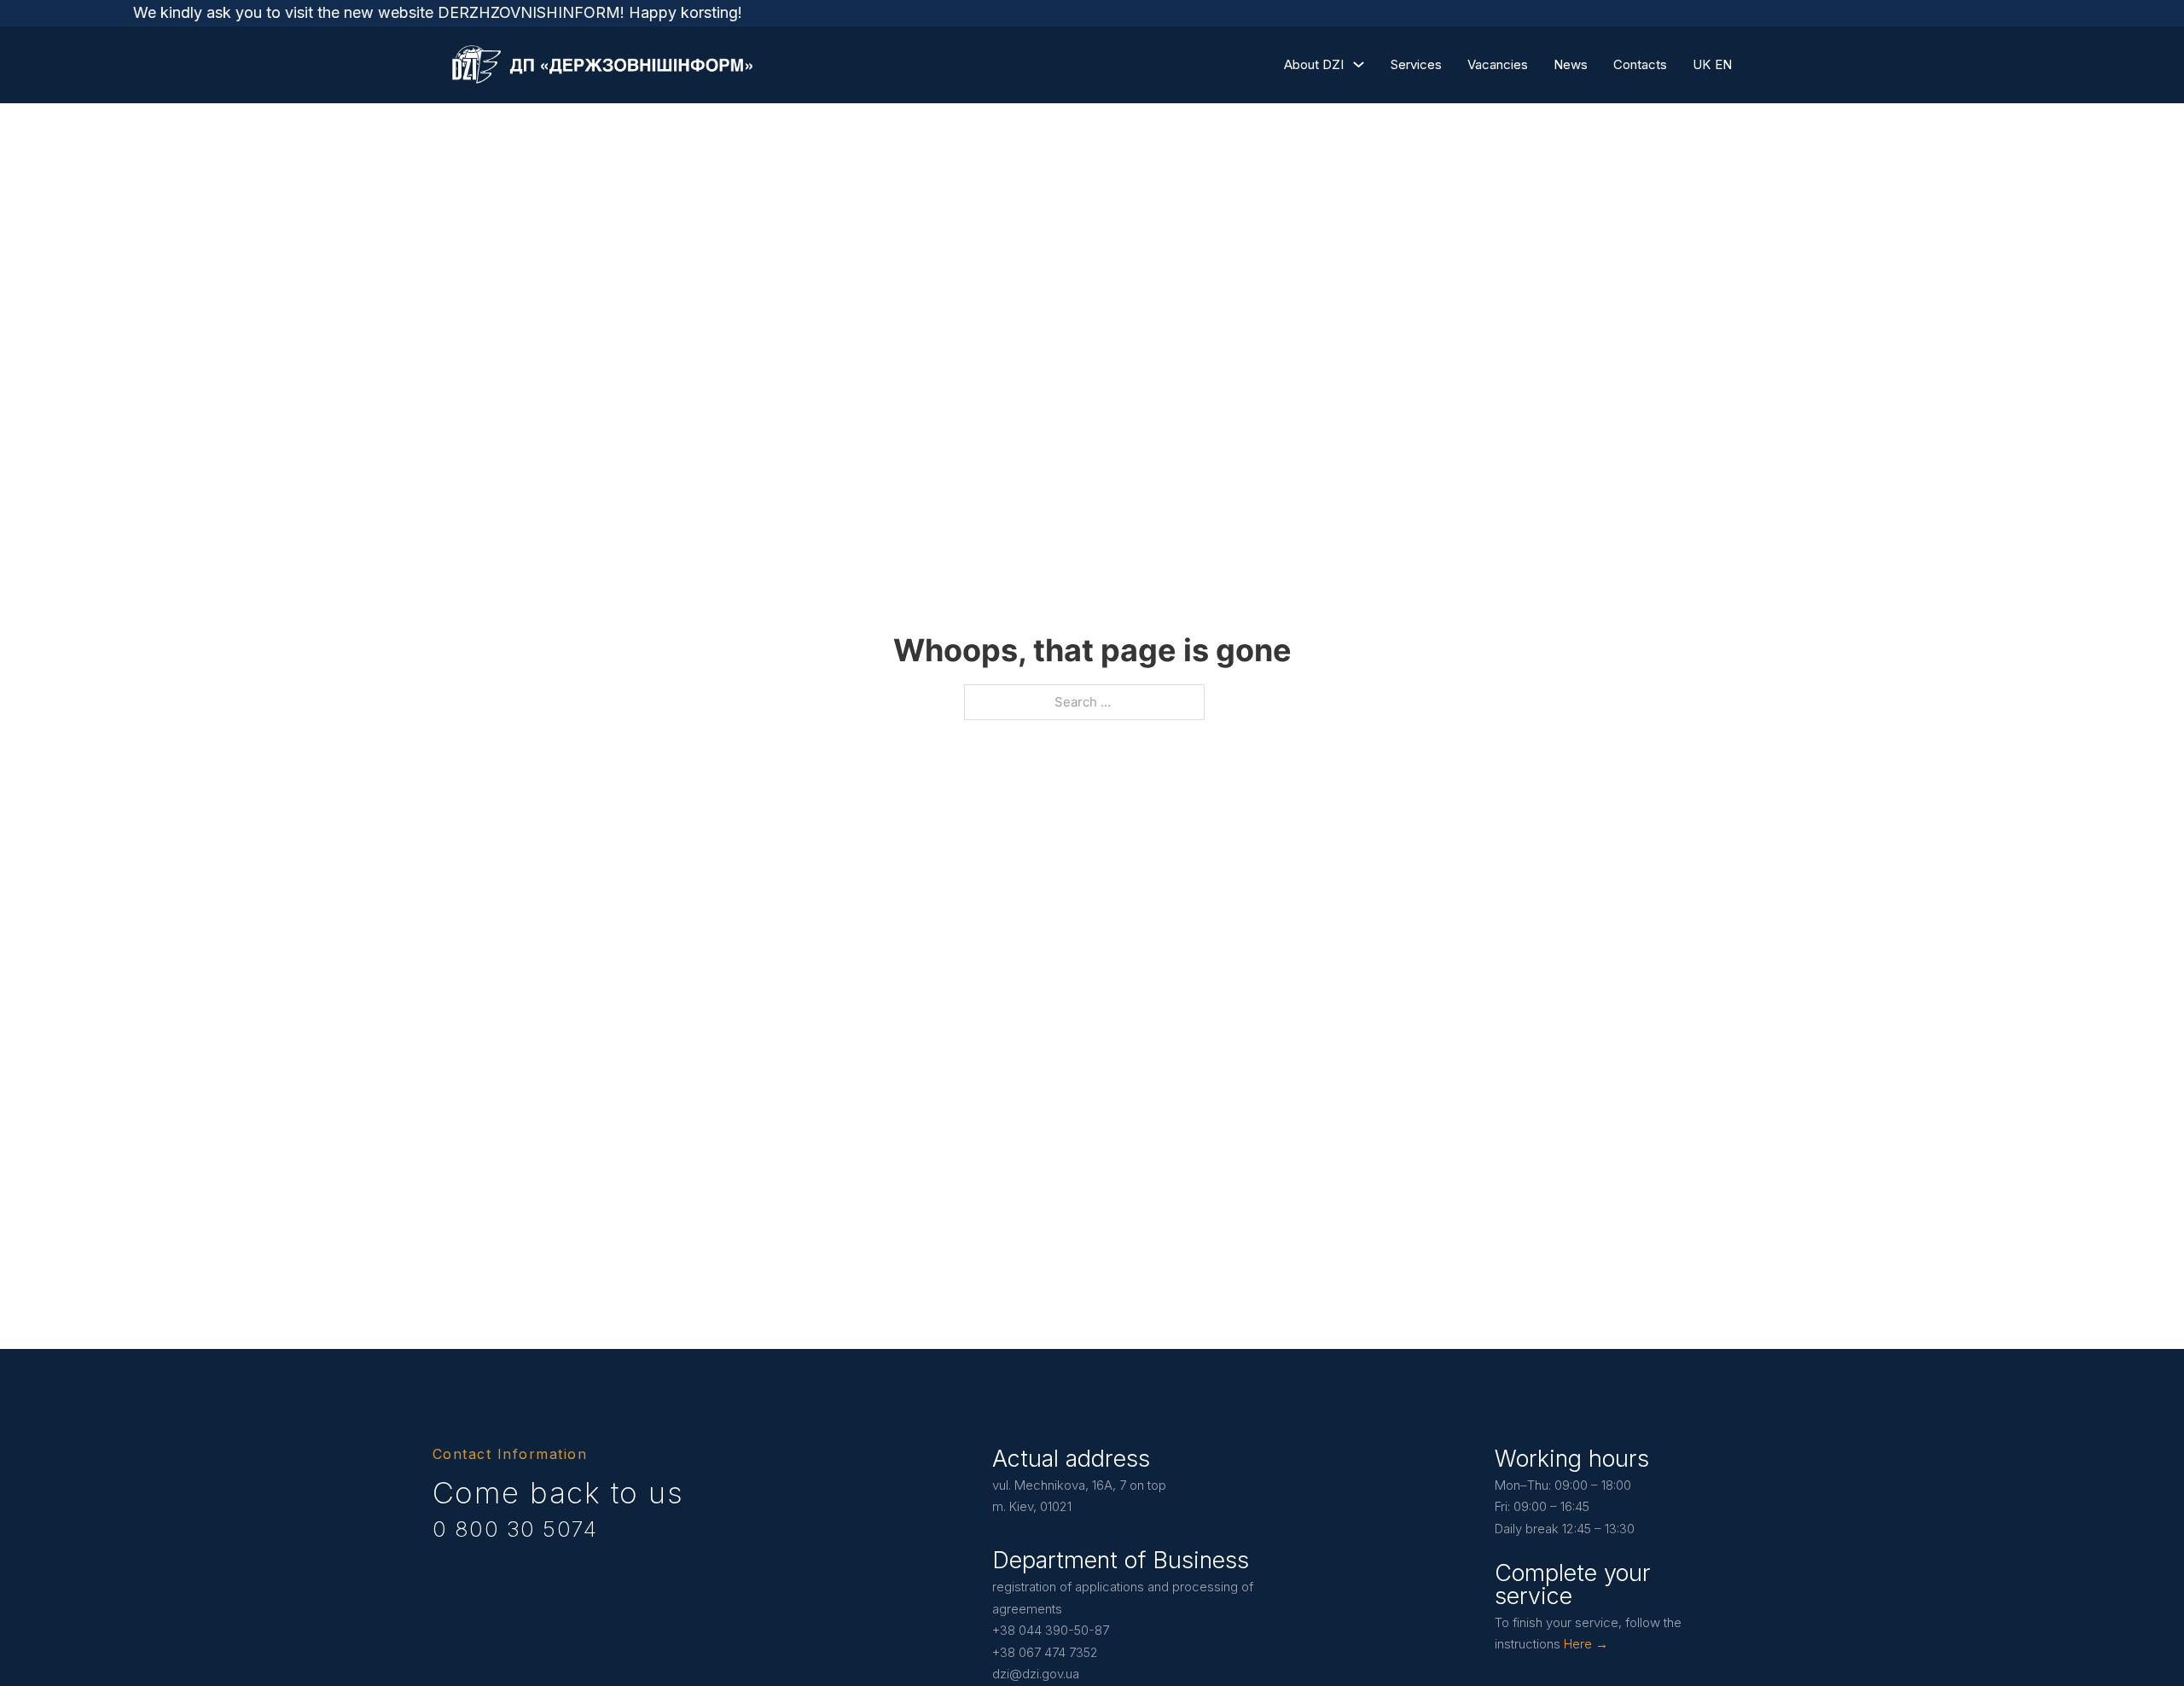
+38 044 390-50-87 (1051, 1630)
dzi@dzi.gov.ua (1036, 1674)
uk (1702, 64)
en (1723, 64)
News (1571, 64)
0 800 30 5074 (515, 1529)
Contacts (1640, 64)
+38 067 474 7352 (1045, 1652)
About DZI (1314, 64)
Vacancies (1498, 64)
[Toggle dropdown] (1359, 64)
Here (1578, 1644)
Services (1416, 64)
